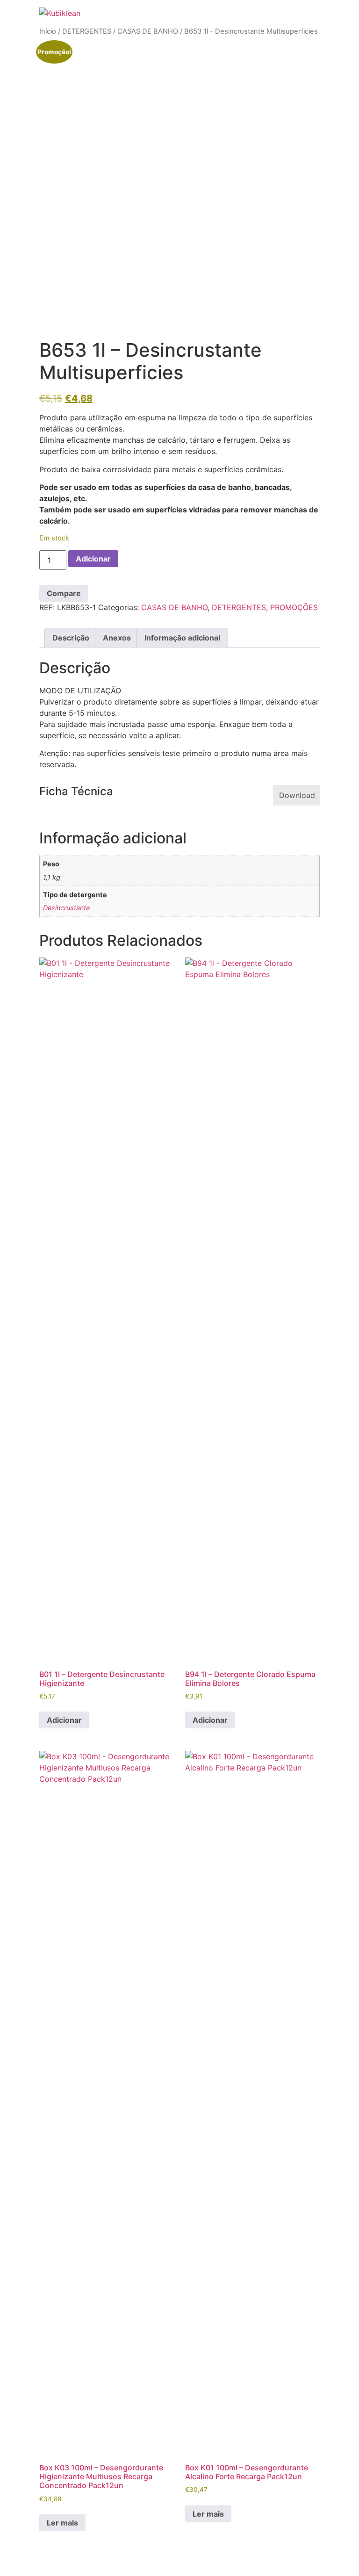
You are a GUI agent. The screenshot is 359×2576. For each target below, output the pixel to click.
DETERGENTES (87, 31)
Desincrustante (66, 908)
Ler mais (62, 2523)
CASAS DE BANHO (148, 31)
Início (48, 31)
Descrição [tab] (71, 638)
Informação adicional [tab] (182, 638)
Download (297, 795)
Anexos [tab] (117, 638)
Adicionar (93, 559)
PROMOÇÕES (294, 607)
